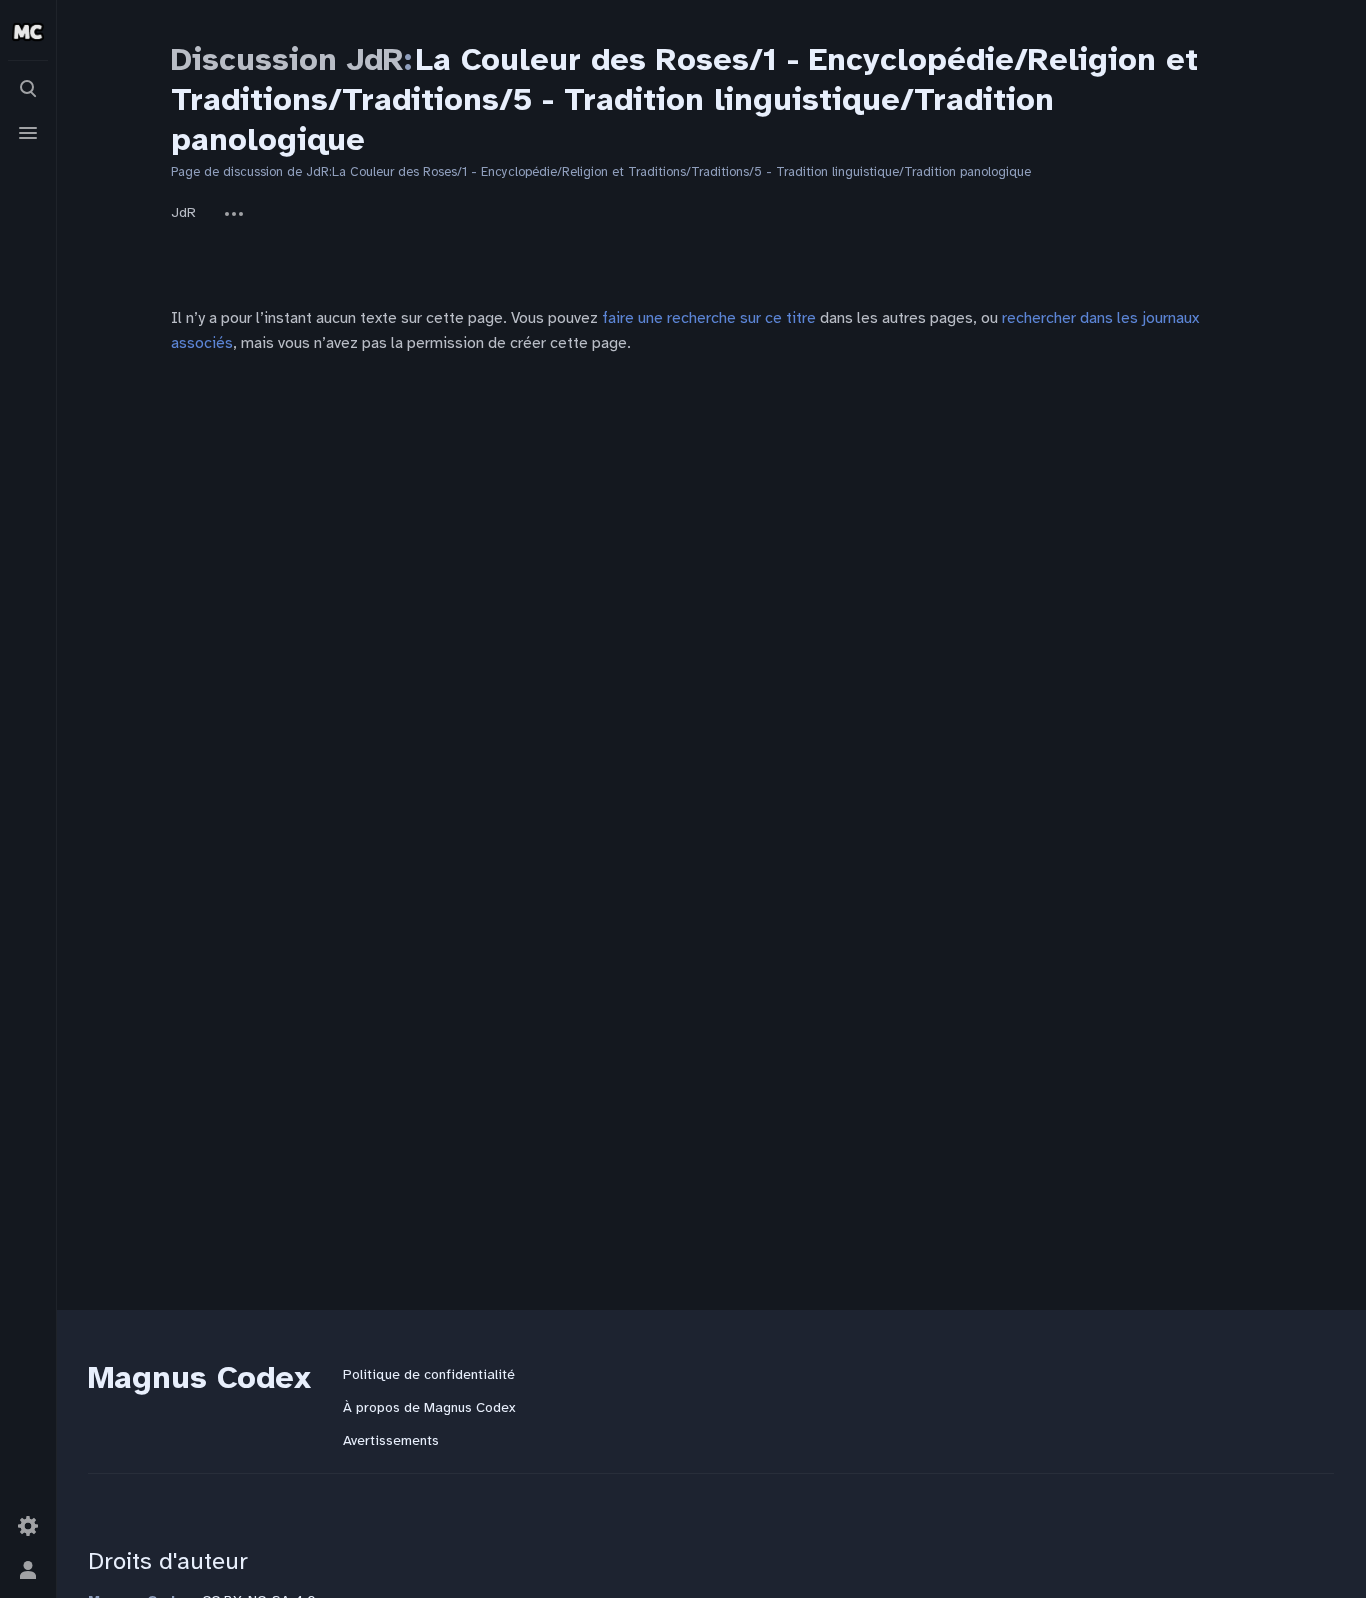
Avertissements (391, 1440)
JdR (183, 212)
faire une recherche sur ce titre (709, 318)
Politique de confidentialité (429, 1374)
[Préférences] (28, 1526)
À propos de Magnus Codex (429, 1407)
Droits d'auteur (168, 1561)
